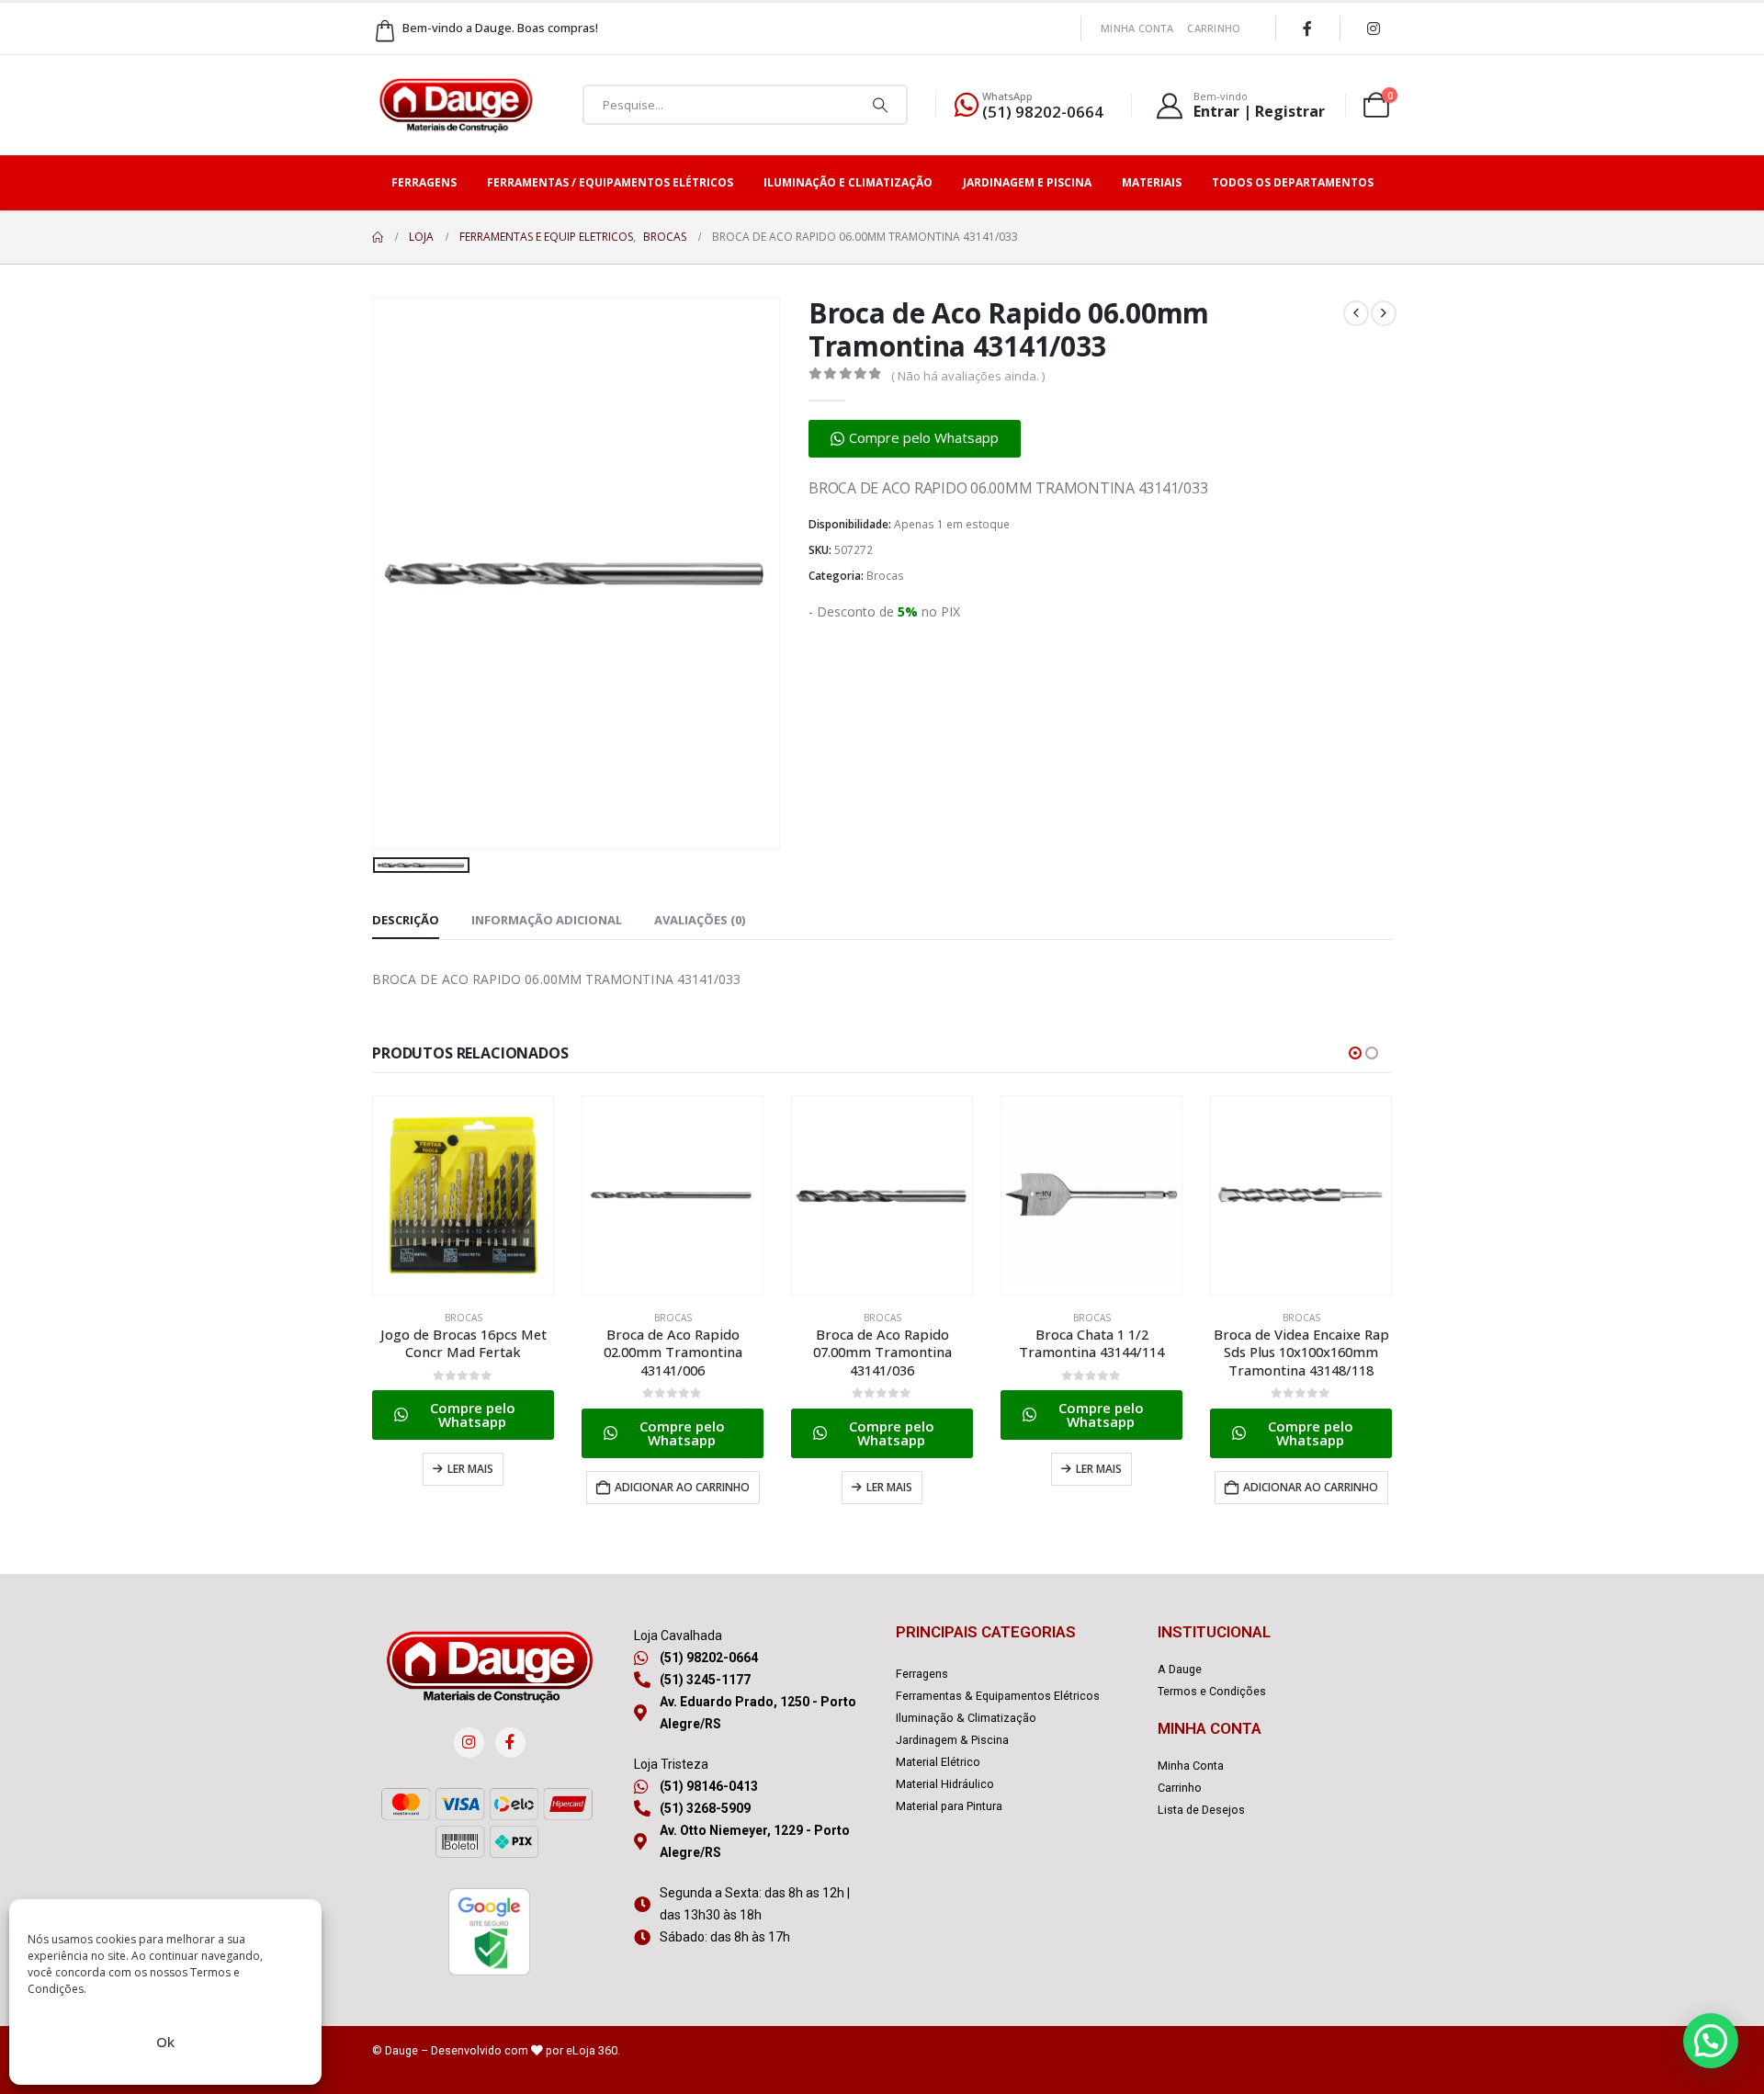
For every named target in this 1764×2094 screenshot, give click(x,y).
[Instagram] (1374, 28)
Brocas (885, 576)
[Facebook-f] (510, 1743)
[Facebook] (1307, 28)
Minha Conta (1137, 28)
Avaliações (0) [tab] (700, 920)
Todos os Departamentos (1293, 182)
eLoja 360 (592, 2050)
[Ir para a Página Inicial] (378, 237)
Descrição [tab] (406, 920)
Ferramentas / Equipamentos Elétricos (610, 182)
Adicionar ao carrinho (682, 1487)
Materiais (1152, 182)
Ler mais (470, 1469)
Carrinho (1214, 28)
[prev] (1356, 313)
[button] (915, 439)
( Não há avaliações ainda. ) (968, 376)
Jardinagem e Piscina (1027, 182)
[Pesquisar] (880, 105)
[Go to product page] (463, 1195)
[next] (1384, 313)
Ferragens (424, 182)
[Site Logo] (456, 105)
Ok (165, 2042)
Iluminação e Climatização (848, 182)
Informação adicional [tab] (547, 920)
